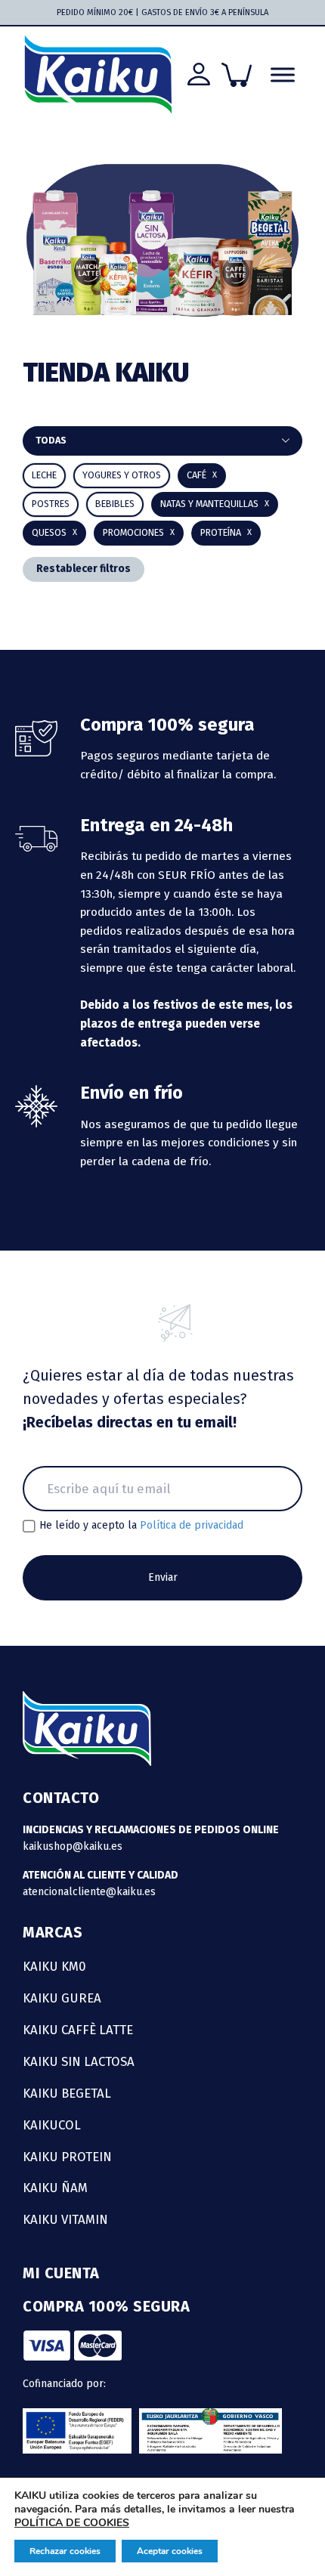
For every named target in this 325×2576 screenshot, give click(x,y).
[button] (115, 504)
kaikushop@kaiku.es (73, 1846)
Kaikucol (52, 2125)
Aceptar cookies (170, 2551)
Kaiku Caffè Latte (78, 2030)
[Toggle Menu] (283, 74)
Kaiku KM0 (54, 1966)
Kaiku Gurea (62, 1998)
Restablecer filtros (84, 569)
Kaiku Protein (67, 2157)
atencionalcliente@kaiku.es (89, 1892)
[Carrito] (237, 75)
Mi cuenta (61, 2273)
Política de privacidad (192, 1525)
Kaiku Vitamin (65, 2219)
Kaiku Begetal (67, 2093)
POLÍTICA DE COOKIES (72, 2523)
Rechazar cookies (65, 2551)
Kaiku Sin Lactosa (79, 2061)
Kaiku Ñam (55, 2188)
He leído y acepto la (141, 1526)
